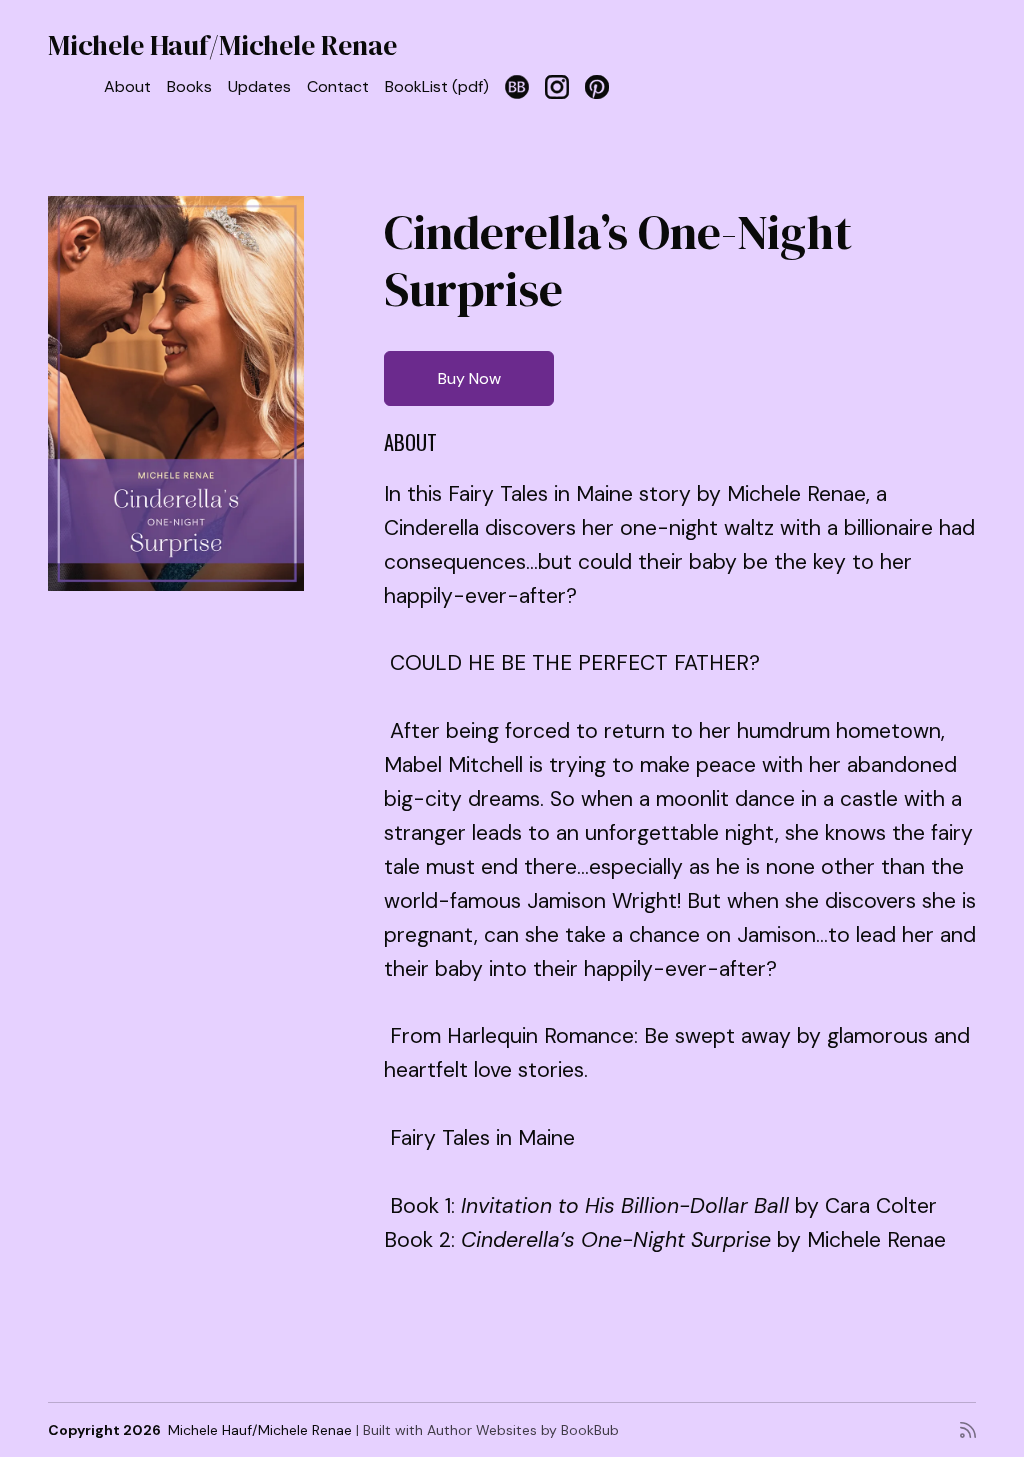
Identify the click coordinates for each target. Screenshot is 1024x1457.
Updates (259, 86)
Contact (338, 86)
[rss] (968, 1430)
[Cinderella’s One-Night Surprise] (176, 394)
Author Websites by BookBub (523, 1430)
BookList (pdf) (437, 86)
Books (189, 86)
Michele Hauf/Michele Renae (222, 45)
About (127, 86)
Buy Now (469, 378)
